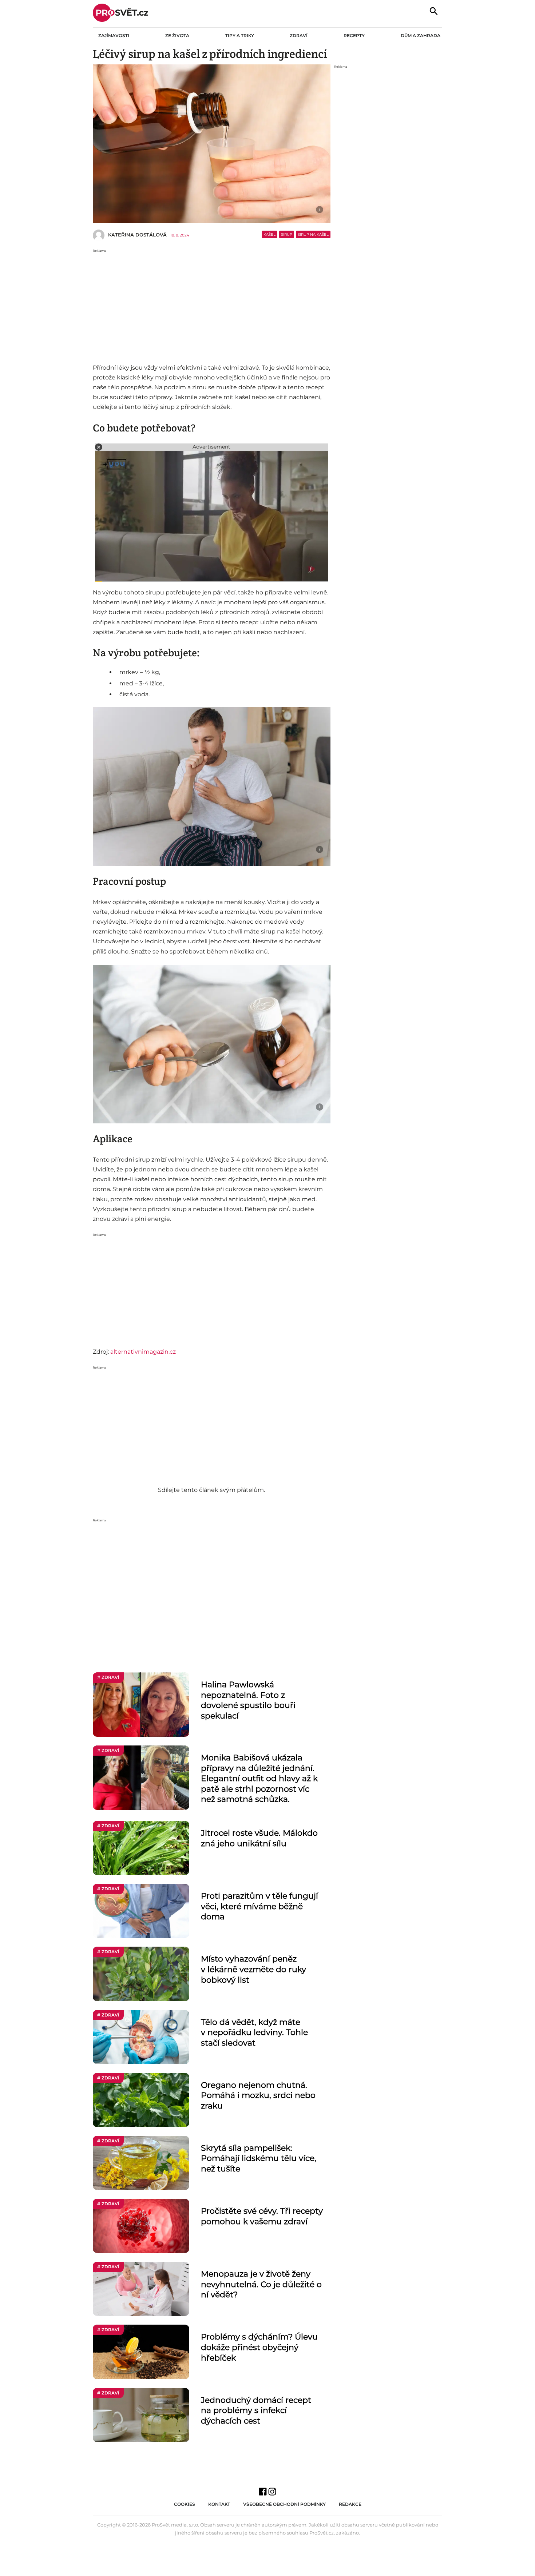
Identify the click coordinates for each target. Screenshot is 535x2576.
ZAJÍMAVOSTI (114, 35)
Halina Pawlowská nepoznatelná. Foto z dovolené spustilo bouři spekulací (248, 1700)
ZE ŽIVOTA (177, 35)
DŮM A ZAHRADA (421, 35)
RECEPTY (354, 35)
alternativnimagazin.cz (143, 1352)
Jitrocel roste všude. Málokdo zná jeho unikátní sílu (259, 1838)
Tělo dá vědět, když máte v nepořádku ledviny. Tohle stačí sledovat (254, 2032)
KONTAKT (219, 2504)
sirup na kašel (313, 234)
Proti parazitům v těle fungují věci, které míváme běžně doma (259, 1906)
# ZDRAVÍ (108, 1677)
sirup (287, 234)
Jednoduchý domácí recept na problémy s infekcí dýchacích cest (256, 2410)
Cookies (185, 2504)
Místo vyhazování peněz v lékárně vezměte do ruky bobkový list (253, 1969)
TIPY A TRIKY (240, 35)
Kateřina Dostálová (137, 235)
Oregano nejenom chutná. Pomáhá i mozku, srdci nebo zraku (258, 2095)
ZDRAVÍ (299, 35)
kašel (270, 234)
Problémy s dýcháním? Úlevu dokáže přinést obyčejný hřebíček (259, 2347)
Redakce (350, 2504)
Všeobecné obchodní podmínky (284, 2504)
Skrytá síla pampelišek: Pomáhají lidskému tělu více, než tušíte (259, 2158)
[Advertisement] (212, 304)
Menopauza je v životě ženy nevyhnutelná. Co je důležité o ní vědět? (261, 2284)
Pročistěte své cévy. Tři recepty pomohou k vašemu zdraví (262, 2216)
